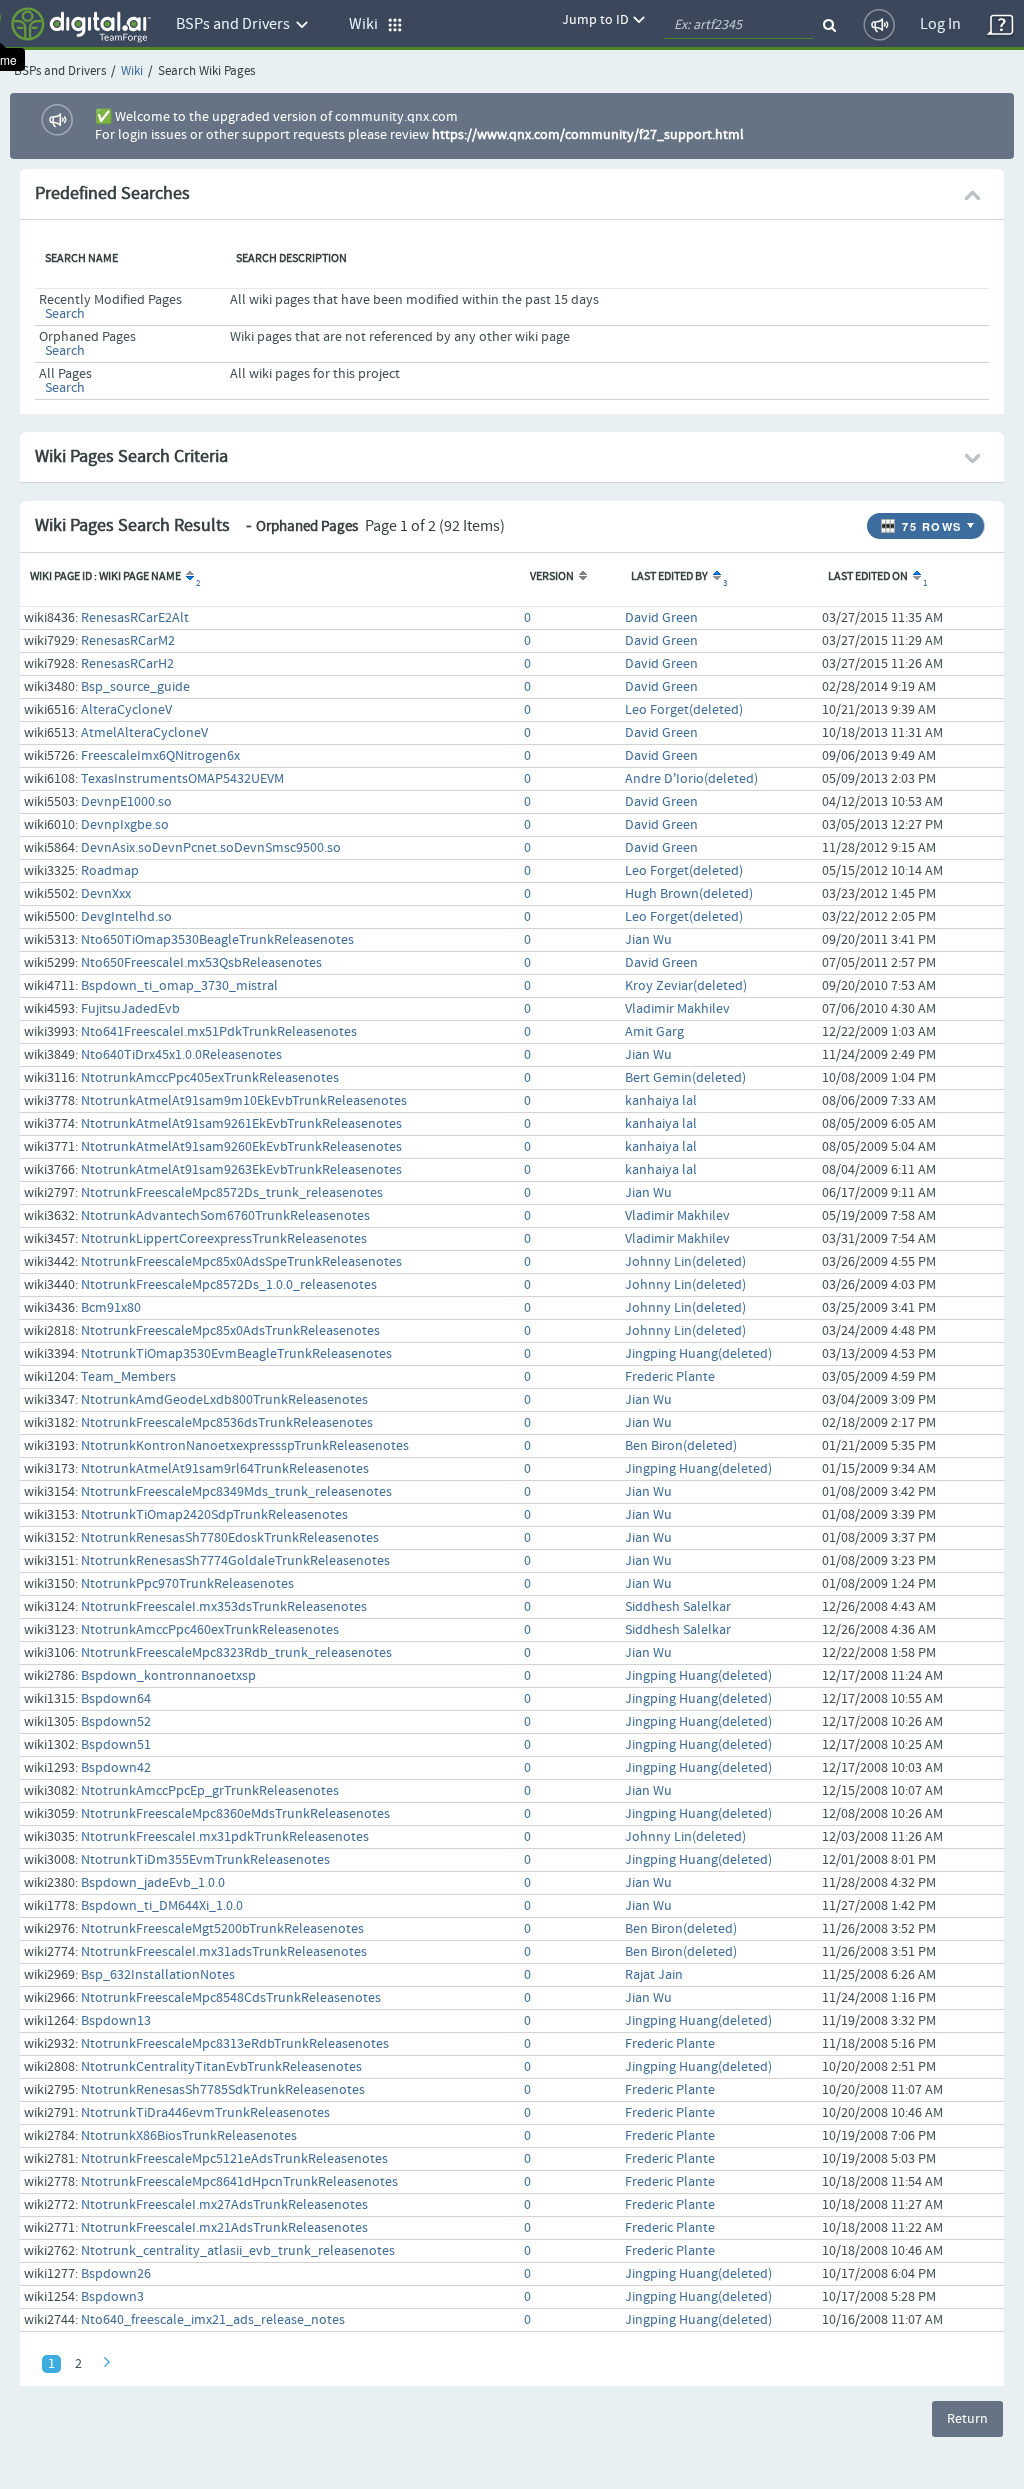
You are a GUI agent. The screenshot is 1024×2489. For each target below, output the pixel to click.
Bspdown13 (116, 2021)
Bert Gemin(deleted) (685, 1078)
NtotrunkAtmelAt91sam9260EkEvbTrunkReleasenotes (241, 1147)
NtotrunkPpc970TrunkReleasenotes (187, 1584)
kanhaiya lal (661, 1101)
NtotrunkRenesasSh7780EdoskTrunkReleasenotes (230, 1538)
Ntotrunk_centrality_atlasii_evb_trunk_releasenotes (238, 2251)
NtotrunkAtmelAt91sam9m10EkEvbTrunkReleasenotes (244, 1101)
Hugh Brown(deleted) (689, 894)
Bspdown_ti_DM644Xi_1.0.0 (162, 1906)
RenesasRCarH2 (127, 664)
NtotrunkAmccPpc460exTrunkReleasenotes (210, 1630)
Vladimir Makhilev (677, 1009)
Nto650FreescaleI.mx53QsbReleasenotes (201, 963)
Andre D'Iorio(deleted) (691, 779)
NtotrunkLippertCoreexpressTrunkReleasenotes (224, 1239)
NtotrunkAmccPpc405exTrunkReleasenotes (210, 1078)
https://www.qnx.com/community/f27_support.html (588, 135)
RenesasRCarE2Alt (135, 618)
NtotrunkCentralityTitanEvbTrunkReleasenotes (221, 2067)
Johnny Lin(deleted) (685, 1262)
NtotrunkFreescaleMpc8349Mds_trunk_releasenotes (236, 1492)
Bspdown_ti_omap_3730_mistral (179, 986)
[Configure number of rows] (973, 521)
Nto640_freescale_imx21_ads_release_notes (213, 2320)
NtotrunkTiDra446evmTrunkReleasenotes (205, 2113)
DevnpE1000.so (126, 802)
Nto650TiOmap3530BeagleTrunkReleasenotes (217, 940)
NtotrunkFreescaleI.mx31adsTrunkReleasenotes (224, 1952)
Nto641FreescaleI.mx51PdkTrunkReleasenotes (219, 1032)
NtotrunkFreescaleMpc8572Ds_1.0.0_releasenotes (229, 1285)
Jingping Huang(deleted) (698, 1354)
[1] (915, 577)
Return (967, 2419)
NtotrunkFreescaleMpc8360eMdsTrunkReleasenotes (235, 1814)
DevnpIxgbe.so (125, 825)
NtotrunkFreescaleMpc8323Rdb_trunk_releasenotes (236, 1653)
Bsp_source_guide (135, 687)
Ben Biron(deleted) (681, 1446)
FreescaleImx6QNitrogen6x (160, 756)
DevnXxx (106, 894)
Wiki (132, 71)
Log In (940, 24)
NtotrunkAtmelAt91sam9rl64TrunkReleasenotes (225, 1469)
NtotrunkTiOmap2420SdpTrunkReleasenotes (214, 1515)
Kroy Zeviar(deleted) (686, 986)
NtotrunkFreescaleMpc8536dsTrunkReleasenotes (227, 1423)
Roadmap (110, 871)
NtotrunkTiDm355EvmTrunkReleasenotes (205, 1860)
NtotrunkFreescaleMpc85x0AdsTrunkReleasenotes (230, 1331)
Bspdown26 (116, 2274)
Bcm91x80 (111, 1308)
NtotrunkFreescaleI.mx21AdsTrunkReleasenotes (224, 2228)
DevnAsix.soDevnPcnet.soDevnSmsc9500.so (211, 848)
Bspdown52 (116, 1722)
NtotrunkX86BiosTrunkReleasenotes (189, 2136)
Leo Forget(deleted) (684, 710)
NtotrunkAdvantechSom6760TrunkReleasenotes (225, 1216)
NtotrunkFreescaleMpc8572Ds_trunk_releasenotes (232, 1193)
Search (65, 314)
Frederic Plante (670, 1377)
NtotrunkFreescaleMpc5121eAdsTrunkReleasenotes (234, 2159)
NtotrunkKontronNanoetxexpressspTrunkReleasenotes (245, 1446)
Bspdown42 (116, 1768)
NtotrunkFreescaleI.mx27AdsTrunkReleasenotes (224, 2205)
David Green (661, 618)
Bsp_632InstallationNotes (158, 1975)
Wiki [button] (368, 24)
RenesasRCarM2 (128, 641)
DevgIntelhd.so (126, 917)
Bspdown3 (112, 2297)
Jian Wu (648, 940)
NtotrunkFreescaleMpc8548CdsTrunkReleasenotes (231, 1998)
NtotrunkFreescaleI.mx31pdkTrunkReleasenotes (225, 1837)
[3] (715, 577)
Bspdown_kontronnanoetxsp (168, 1676)
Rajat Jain (654, 1975)
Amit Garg (654, 1032)
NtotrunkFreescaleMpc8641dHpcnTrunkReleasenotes (239, 2182)
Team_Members (128, 1377)
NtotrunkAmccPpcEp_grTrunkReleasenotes (210, 1791)
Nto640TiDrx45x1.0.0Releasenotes (181, 1055)
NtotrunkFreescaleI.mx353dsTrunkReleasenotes (224, 1607)
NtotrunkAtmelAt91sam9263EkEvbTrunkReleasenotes (241, 1170)
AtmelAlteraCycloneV (144, 733)
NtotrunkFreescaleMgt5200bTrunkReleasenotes (222, 1929)
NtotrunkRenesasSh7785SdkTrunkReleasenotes (223, 2090)
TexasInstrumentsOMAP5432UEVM (182, 779)
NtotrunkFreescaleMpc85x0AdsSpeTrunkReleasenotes (241, 1262)
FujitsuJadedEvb (130, 1009)
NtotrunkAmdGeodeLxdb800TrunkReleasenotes (224, 1400)
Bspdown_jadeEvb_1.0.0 (153, 1883)
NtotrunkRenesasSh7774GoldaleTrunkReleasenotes (235, 1561)
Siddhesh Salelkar (678, 1607)
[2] (188, 577)
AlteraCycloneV (126, 710)
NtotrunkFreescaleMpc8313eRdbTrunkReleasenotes (235, 2044)
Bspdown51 (116, 1745)
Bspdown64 (116, 1699)
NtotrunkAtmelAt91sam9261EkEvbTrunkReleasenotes (241, 1124)
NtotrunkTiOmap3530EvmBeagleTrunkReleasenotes (236, 1354)
